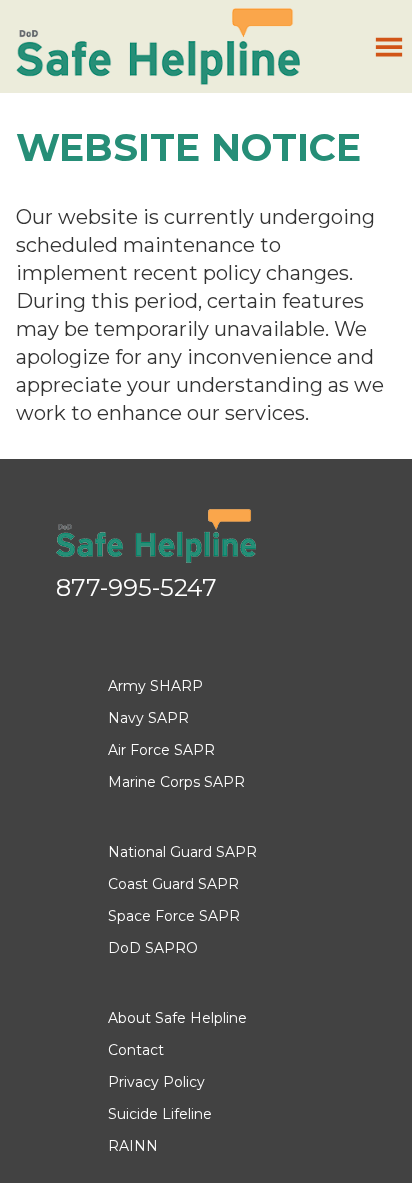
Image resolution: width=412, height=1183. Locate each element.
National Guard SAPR (182, 852)
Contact (136, 1050)
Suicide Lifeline (160, 1114)
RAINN (133, 1146)
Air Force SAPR (161, 750)
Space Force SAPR (174, 916)
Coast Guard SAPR (173, 884)
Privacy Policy (156, 1082)
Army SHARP (155, 686)
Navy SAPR (148, 718)
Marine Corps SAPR (176, 782)
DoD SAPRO (153, 948)
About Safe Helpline (177, 1018)
